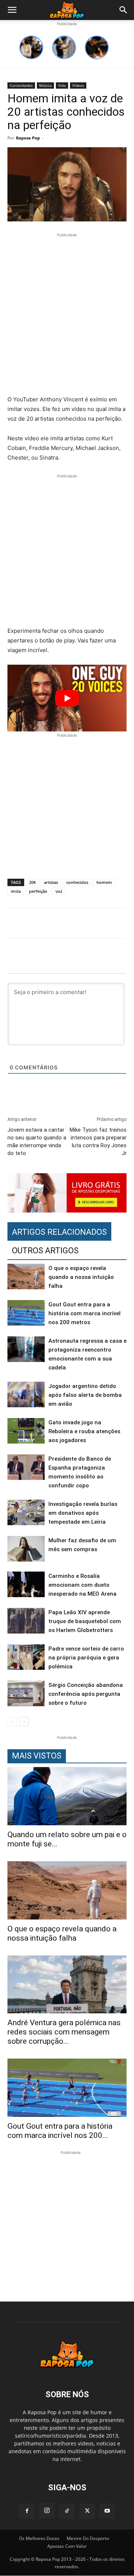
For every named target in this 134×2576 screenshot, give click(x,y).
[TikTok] (67, 2511)
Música (45, 85)
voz (59, 891)
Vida (62, 85)
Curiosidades (21, 85)
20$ (32, 882)
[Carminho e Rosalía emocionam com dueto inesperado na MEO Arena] (26, 1584)
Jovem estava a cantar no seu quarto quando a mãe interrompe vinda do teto (37, 1141)
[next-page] (24, 1722)
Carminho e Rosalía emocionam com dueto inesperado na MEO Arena (82, 1585)
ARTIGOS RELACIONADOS (59, 1232)
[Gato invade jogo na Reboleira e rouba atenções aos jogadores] (26, 1431)
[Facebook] (27, 2511)
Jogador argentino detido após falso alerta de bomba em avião (85, 1395)
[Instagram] (47, 2511)
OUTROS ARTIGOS (45, 1251)
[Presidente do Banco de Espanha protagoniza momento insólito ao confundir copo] (26, 1467)
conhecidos (77, 882)
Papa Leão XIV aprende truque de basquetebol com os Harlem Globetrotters (85, 1621)
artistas (51, 882)
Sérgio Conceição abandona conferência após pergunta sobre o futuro (86, 1694)
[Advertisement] (67, 315)
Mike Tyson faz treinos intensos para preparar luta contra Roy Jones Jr (98, 1141)
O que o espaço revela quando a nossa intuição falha (81, 1277)
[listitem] (31, 47)
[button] (12, 10)
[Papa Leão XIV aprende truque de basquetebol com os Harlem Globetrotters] (26, 1621)
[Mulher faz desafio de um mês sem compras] (26, 1549)
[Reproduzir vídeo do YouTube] (67, 698)
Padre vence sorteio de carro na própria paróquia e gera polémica (86, 1658)
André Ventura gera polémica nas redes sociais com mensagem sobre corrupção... (64, 2032)
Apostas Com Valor (67, 2546)
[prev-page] (12, 1722)
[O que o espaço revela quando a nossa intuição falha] (26, 1277)
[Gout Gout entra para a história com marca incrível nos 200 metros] (26, 1313)
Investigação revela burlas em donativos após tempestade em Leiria (83, 1513)
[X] (87, 2511)
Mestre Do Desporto (88, 2538)
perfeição (38, 891)
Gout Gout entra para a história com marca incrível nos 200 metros (84, 1313)
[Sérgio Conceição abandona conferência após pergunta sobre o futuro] (26, 1693)
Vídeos (78, 85)
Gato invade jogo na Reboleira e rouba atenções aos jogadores (84, 1431)
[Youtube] (107, 2511)
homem (104, 882)
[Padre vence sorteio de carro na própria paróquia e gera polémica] (26, 1657)
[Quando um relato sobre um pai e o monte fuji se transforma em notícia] (67, 1796)
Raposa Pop (28, 138)
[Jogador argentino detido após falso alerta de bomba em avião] (26, 1394)
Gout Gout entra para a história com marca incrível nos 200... (60, 2131)
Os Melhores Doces (39, 2538)
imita (16, 891)
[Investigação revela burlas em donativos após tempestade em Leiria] (26, 1512)
